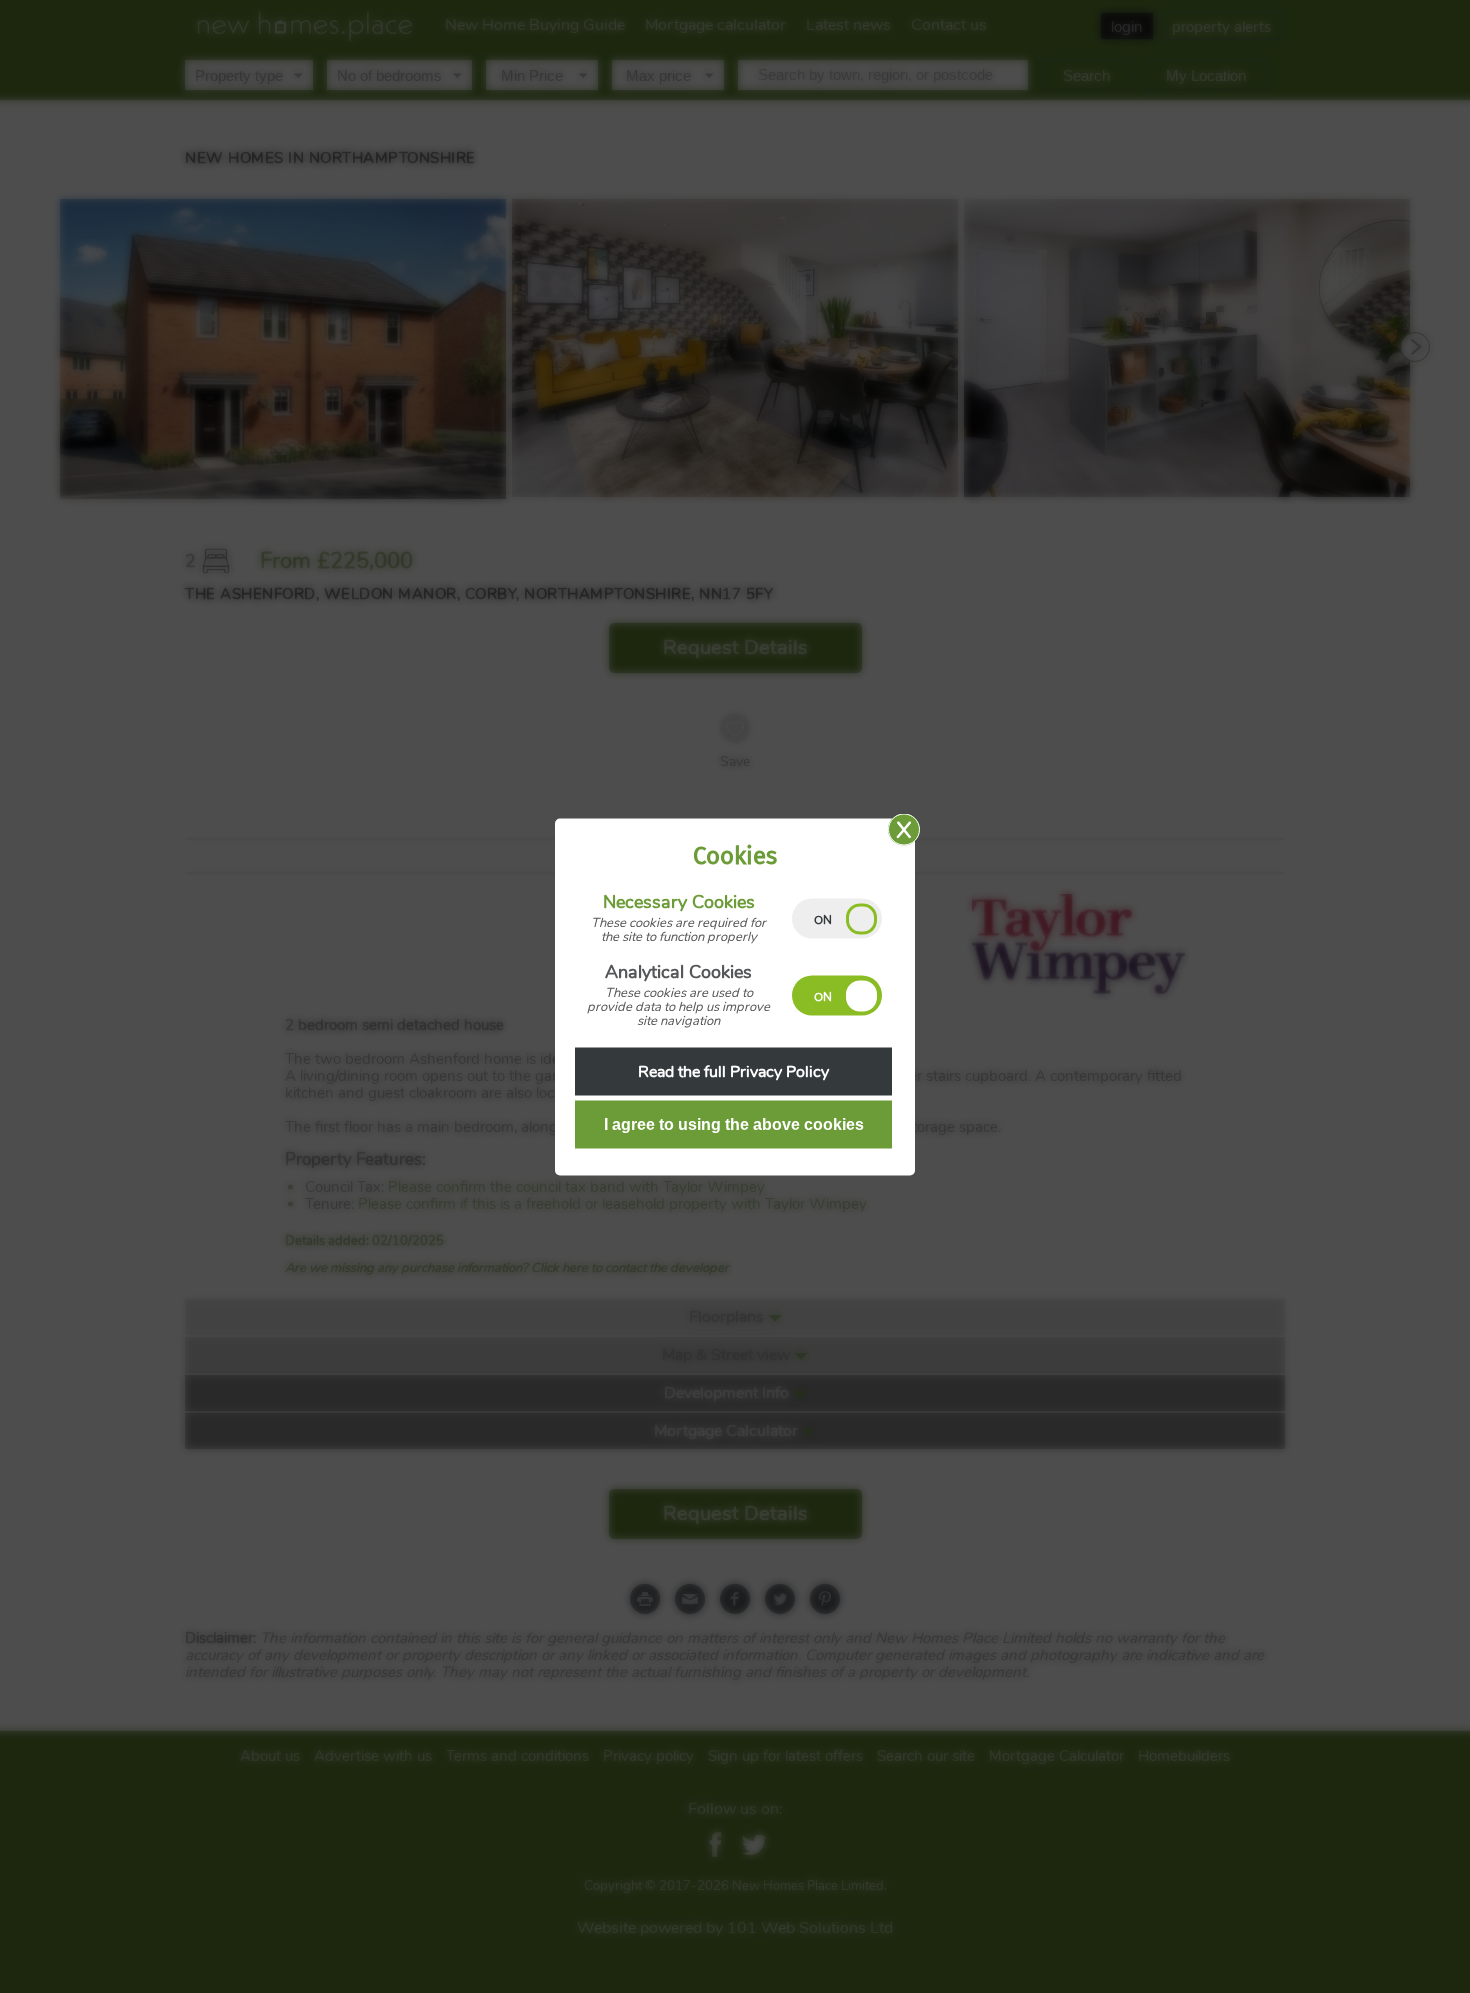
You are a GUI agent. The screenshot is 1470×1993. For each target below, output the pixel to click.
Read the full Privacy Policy (733, 1071)
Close (904, 829)
